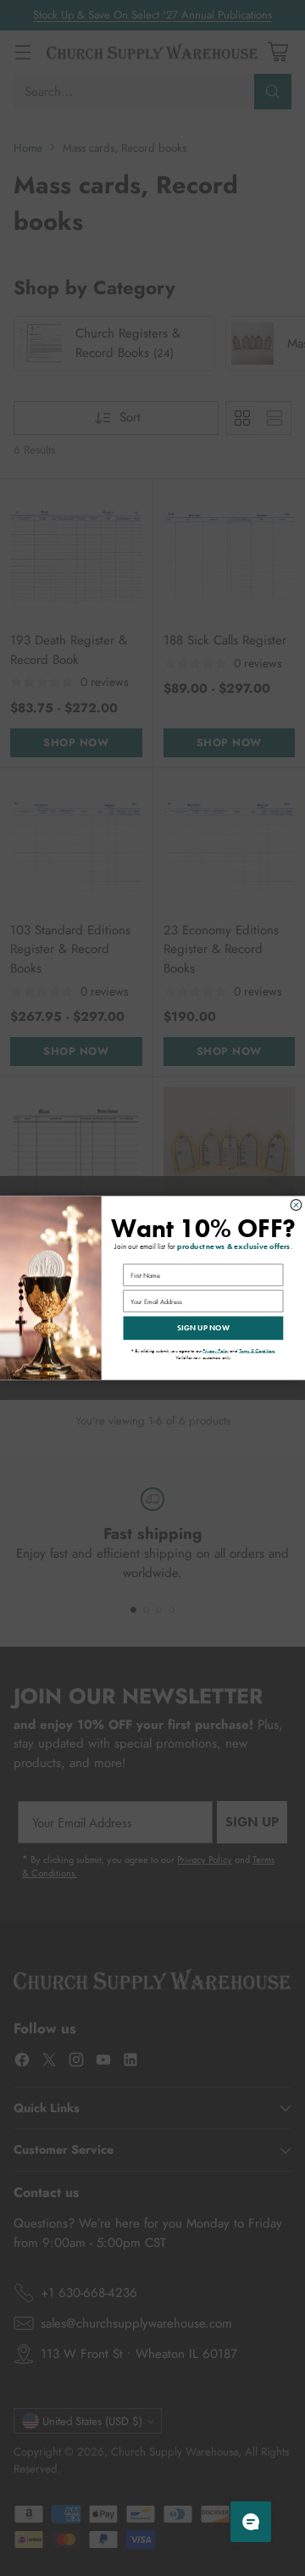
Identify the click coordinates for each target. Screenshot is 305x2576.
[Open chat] (251, 2522)
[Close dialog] (296, 1205)
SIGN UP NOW (204, 1328)
